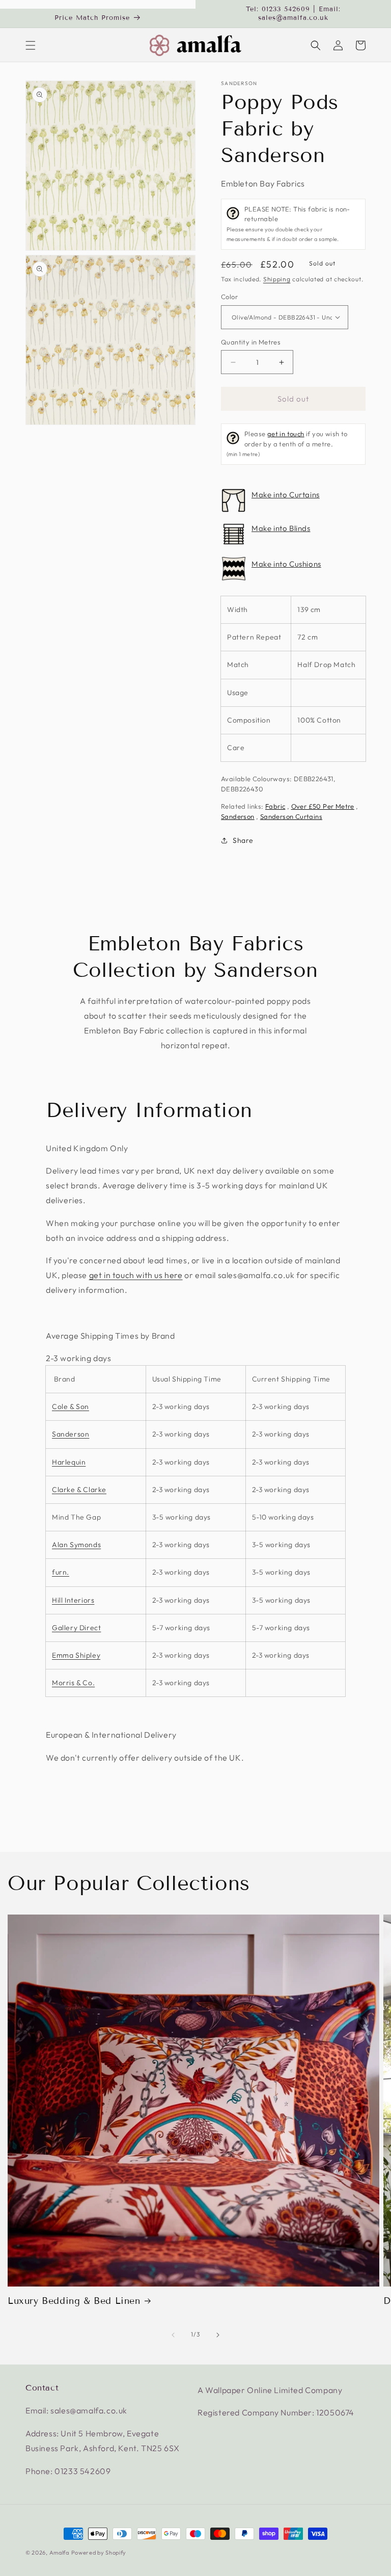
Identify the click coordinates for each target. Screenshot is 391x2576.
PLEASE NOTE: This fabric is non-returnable (288, 224)
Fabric (275, 806)
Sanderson (239, 84)
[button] (31, 45)
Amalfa (59, 2553)
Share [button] (243, 840)
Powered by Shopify (99, 2553)
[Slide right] (218, 2335)
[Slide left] (173, 2335)
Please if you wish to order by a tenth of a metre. (287, 444)
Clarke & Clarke (79, 1490)
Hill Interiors (73, 1600)
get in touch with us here (136, 1275)
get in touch (286, 434)
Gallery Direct (76, 1628)
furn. (61, 1572)
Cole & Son (71, 1406)
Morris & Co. (73, 1683)
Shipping (277, 279)
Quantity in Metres (251, 342)
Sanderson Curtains (291, 816)
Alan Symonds (76, 1545)
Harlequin (69, 1462)
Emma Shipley (76, 1655)
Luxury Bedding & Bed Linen (74, 2301)
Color (229, 297)
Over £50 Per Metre (323, 806)
